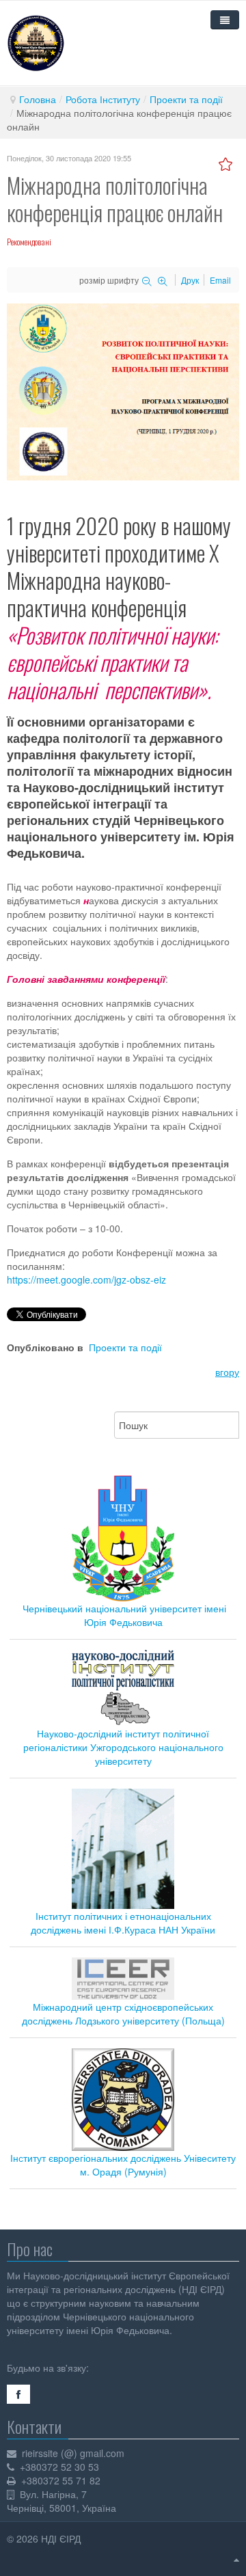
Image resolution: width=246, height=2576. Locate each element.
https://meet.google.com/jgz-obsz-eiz (86, 1279)
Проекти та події (186, 99)
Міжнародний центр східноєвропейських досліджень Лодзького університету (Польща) (123, 2014)
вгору (227, 1372)
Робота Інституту (103, 99)
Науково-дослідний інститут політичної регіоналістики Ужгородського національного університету (123, 1747)
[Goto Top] (236, 2559)
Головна (38, 99)
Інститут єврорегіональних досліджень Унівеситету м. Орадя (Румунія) (123, 2165)
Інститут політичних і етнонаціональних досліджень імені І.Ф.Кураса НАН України (123, 1923)
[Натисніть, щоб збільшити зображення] (123, 390)
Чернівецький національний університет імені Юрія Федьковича (124, 1615)
